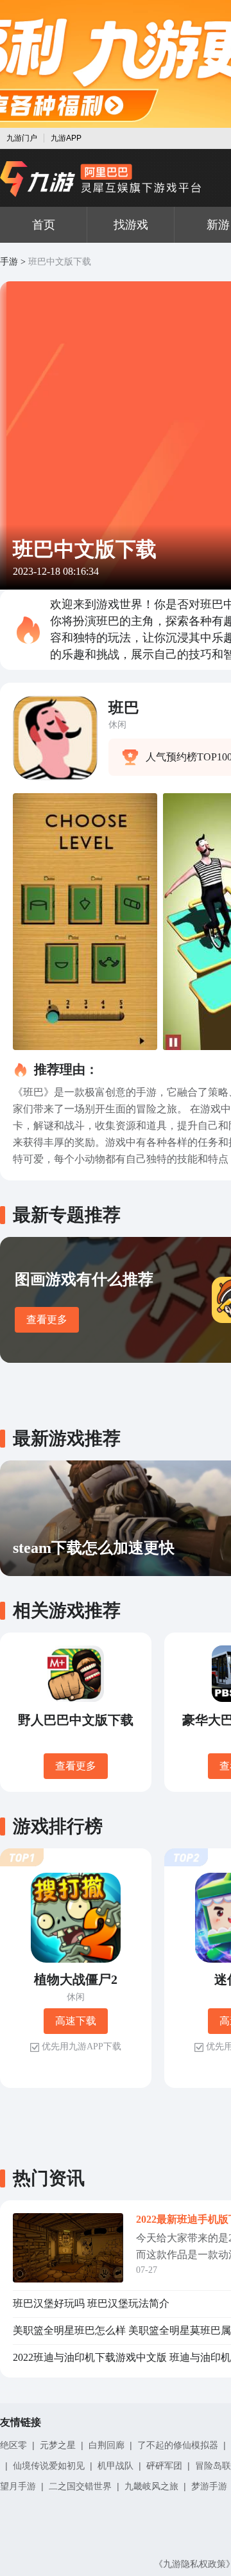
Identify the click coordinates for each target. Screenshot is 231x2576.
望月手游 (18, 2486)
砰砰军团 (164, 2466)
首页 (44, 225)
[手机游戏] (101, 179)
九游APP (66, 138)
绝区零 (13, 2445)
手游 (9, 262)
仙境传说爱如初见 (49, 2466)
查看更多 (47, 1319)
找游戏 (131, 225)
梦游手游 (209, 2486)
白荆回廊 (107, 2445)
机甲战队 (116, 2466)
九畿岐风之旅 (151, 2486)
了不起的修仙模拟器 (178, 2445)
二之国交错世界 (80, 2486)
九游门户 (22, 138)
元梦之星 (58, 2445)
